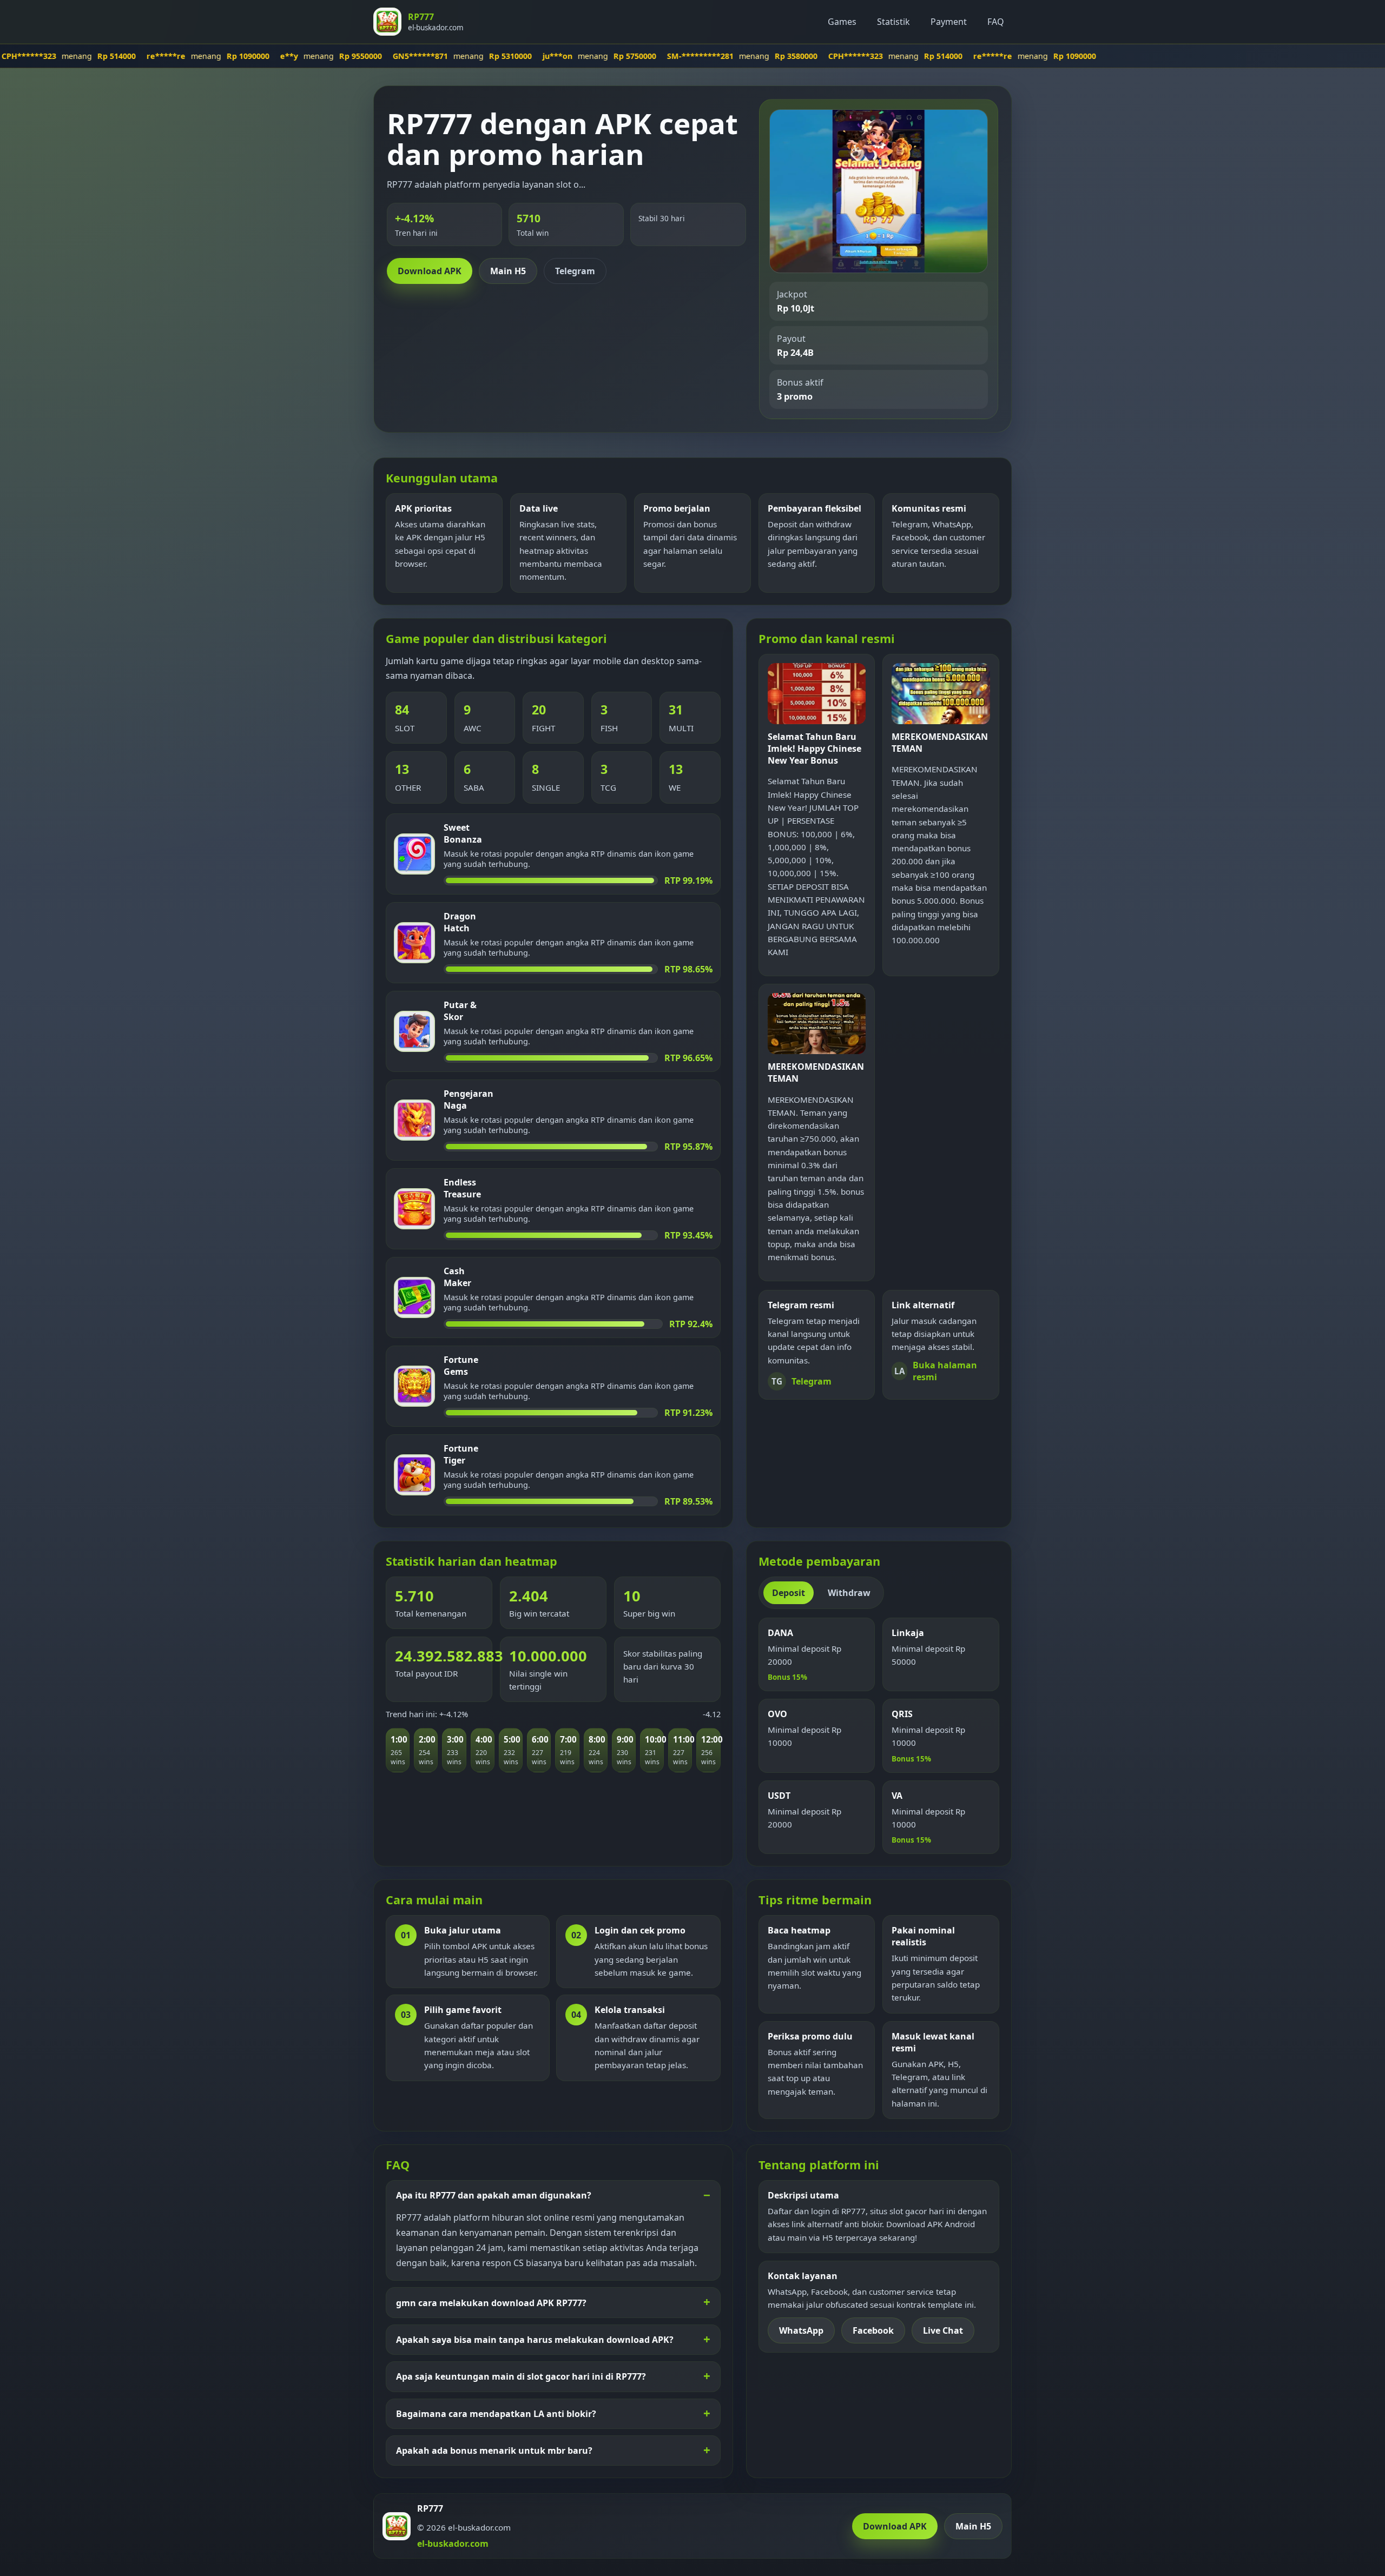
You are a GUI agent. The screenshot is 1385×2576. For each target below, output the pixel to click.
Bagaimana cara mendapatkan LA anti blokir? (496, 2414)
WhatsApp (801, 2330)
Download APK (430, 271)
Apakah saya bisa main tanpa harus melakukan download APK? (535, 2340)
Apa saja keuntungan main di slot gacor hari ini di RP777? (521, 2376)
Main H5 (508, 271)
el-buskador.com (453, 2544)
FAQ (996, 22)
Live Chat (943, 2330)
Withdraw (849, 1593)
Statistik (893, 22)
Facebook (873, 2330)
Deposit (789, 1593)
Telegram (575, 271)
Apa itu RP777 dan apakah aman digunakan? (494, 2195)
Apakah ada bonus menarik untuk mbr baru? (494, 2451)
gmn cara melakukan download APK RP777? (491, 2303)
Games (842, 22)
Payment (949, 22)
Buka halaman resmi (936, 1371)
